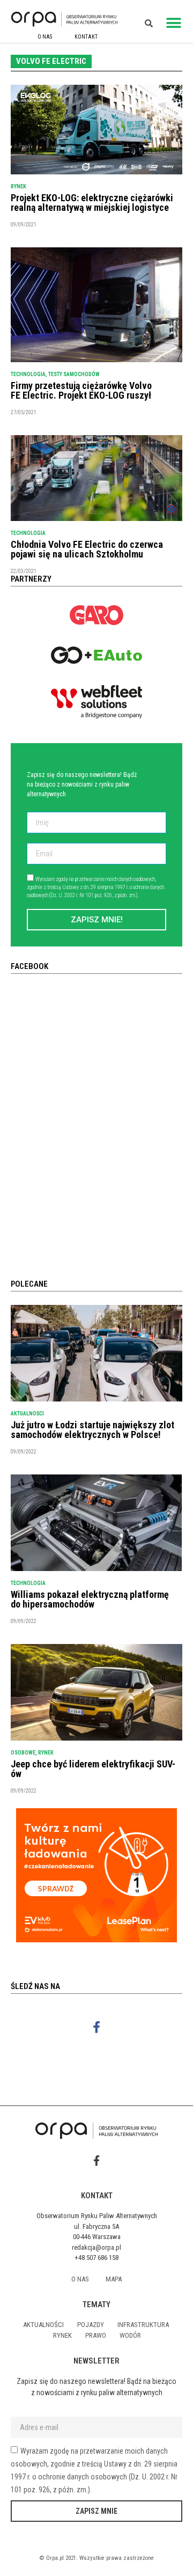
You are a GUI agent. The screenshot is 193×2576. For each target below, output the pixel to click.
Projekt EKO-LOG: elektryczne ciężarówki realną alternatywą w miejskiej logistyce (92, 203)
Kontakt (86, 37)
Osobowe (23, 1753)
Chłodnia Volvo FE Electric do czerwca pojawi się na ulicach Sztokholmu (87, 549)
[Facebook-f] (97, 2027)
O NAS (45, 37)
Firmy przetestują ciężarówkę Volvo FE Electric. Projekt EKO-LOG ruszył (81, 390)
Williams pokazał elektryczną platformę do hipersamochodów (90, 1599)
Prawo (96, 2335)
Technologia (28, 374)
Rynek (18, 186)
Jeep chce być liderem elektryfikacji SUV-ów (93, 1769)
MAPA (114, 2279)
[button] (174, 23)
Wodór (130, 2335)
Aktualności (27, 1414)
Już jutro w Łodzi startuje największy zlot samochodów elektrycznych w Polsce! (92, 1430)
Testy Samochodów (74, 374)
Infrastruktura (143, 2325)
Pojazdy (91, 2325)
